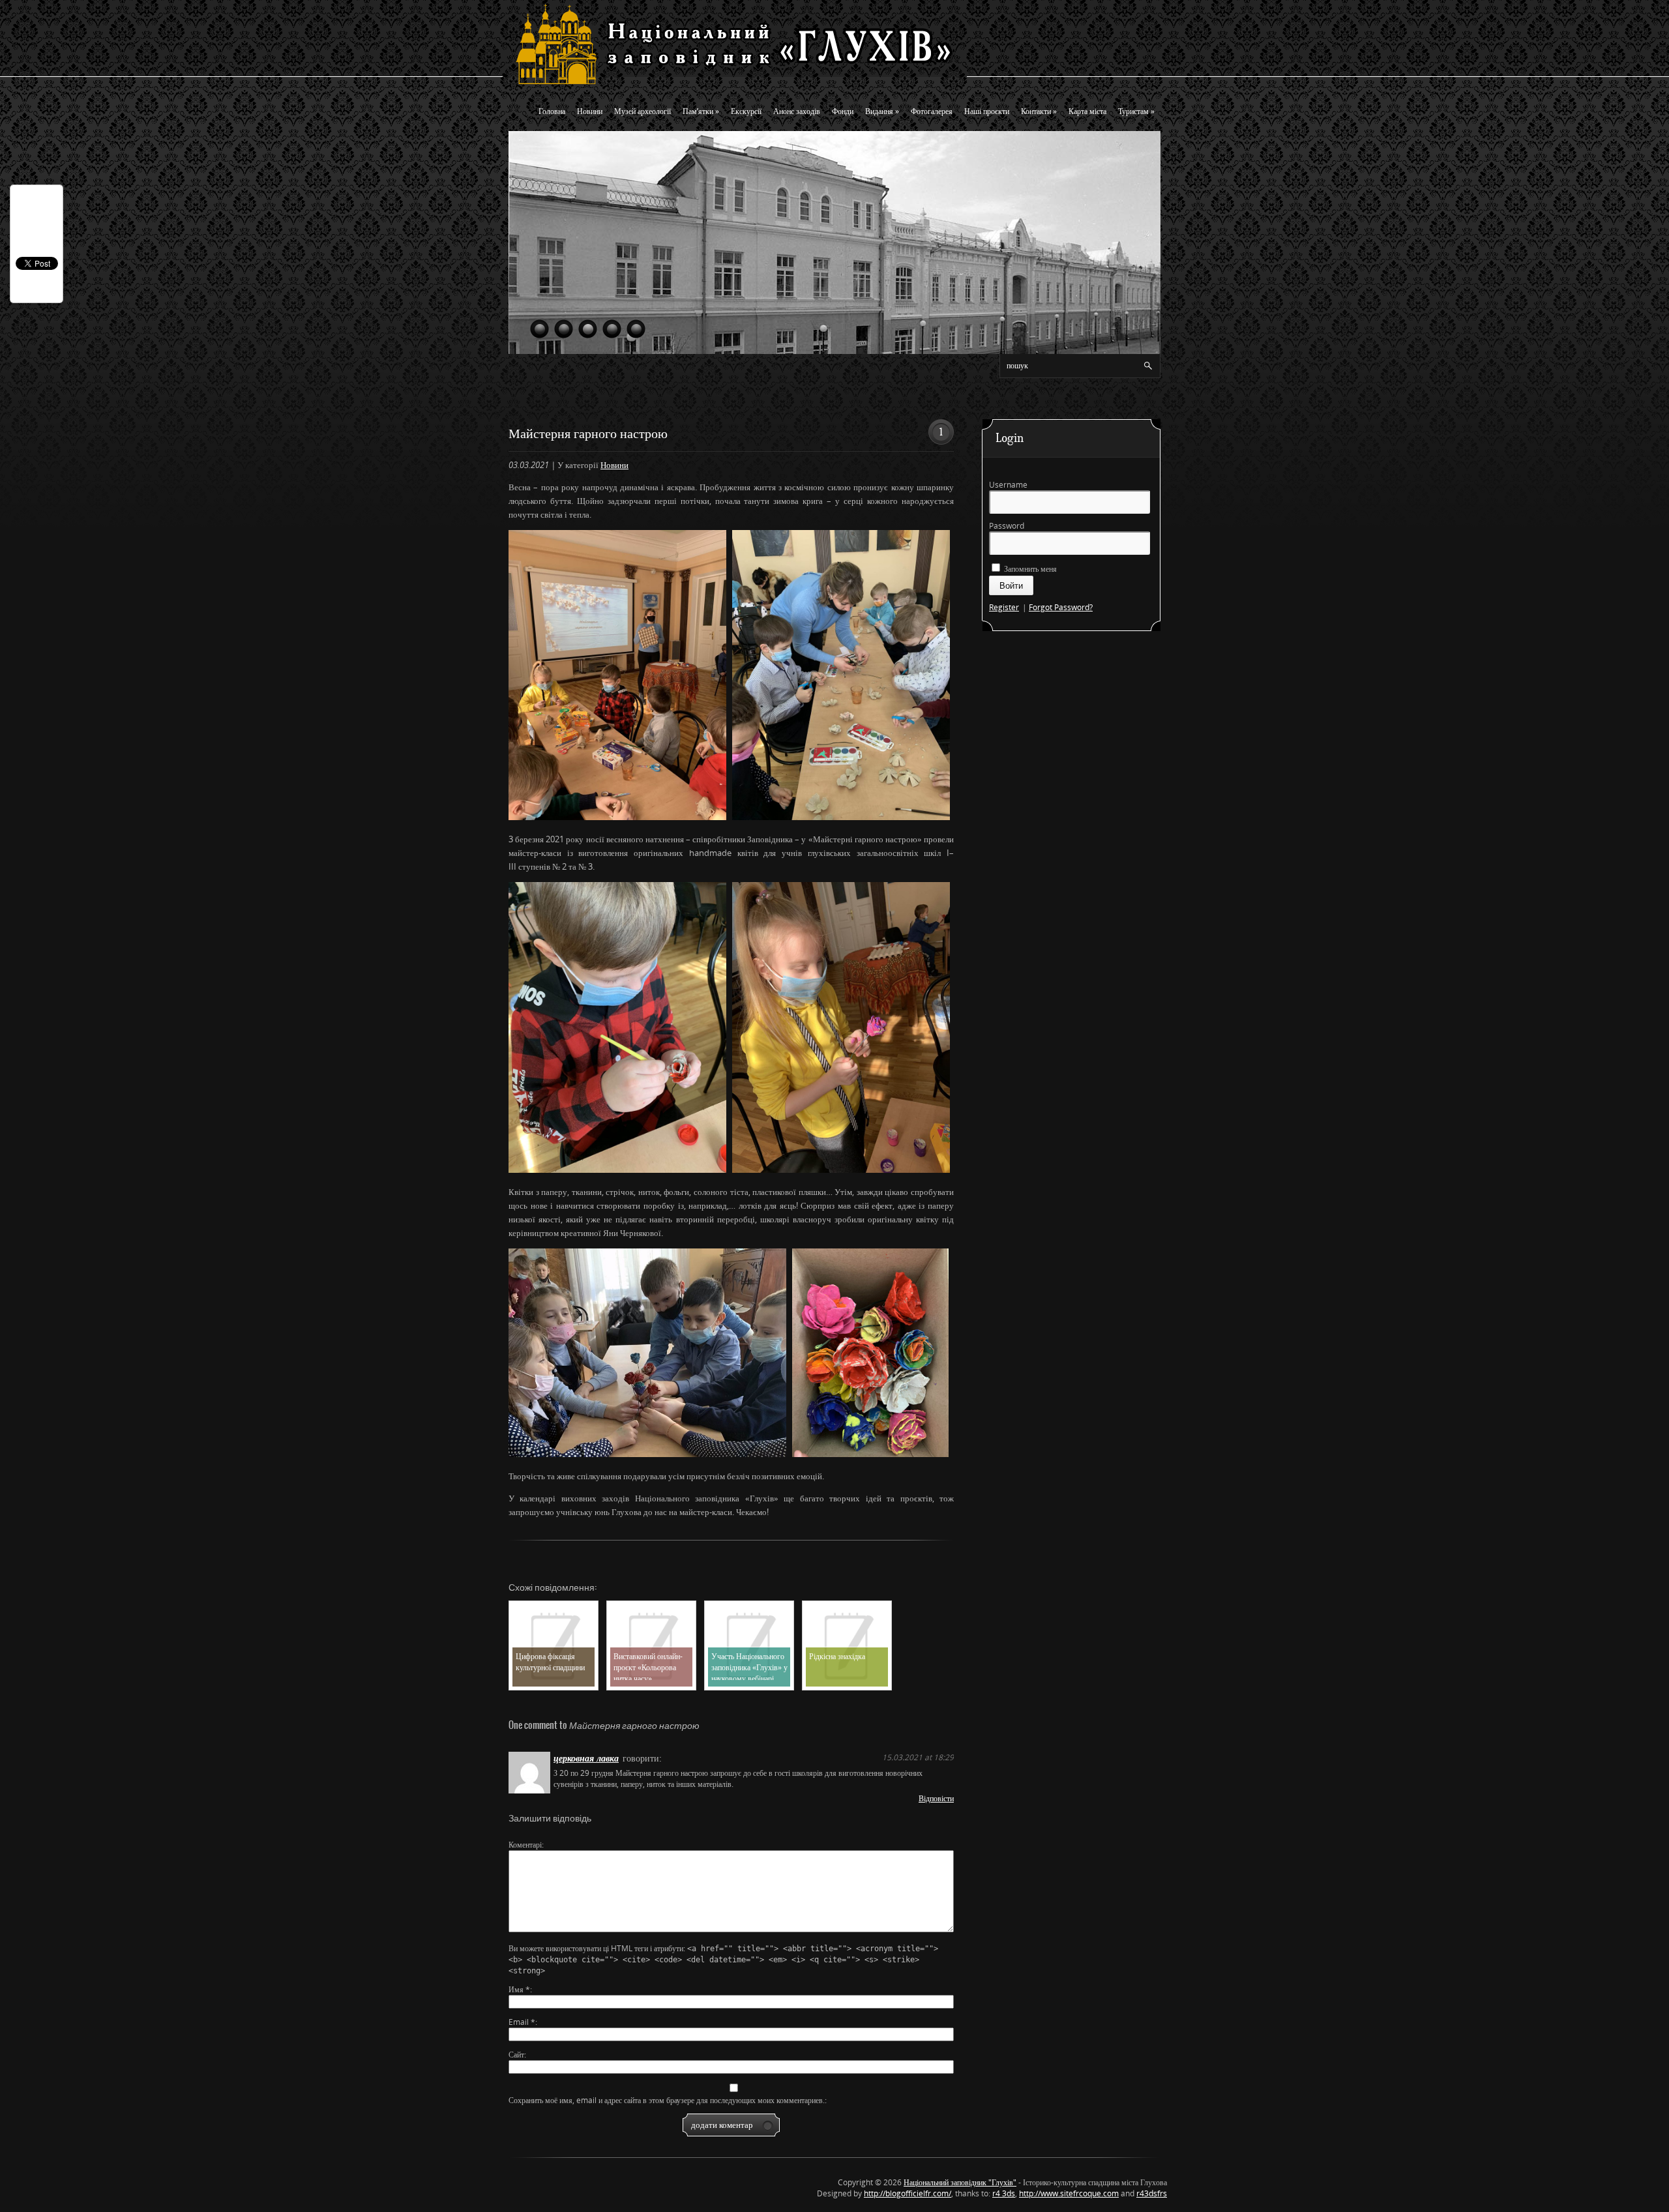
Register (1004, 607)
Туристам (1136, 111)
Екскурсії (746, 111)
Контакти (1039, 111)
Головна (552, 111)
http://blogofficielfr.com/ (908, 2193)
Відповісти (936, 1798)
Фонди (843, 111)
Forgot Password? (1061, 607)
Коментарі (525, 1845)
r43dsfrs (1152, 2193)
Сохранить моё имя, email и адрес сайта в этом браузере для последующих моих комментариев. (667, 2100)
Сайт (516, 2055)
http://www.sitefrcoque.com (1069, 2193)
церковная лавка (586, 1758)
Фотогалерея (932, 111)
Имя (519, 1989)
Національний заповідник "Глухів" (960, 2182)
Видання (882, 111)
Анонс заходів (797, 111)
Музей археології (642, 111)
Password (1007, 526)
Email (522, 2022)
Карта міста (1087, 111)
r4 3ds (1004, 2193)
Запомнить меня (1029, 569)
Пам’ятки (701, 111)
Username (1008, 485)
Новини (590, 111)
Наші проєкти (987, 111)
